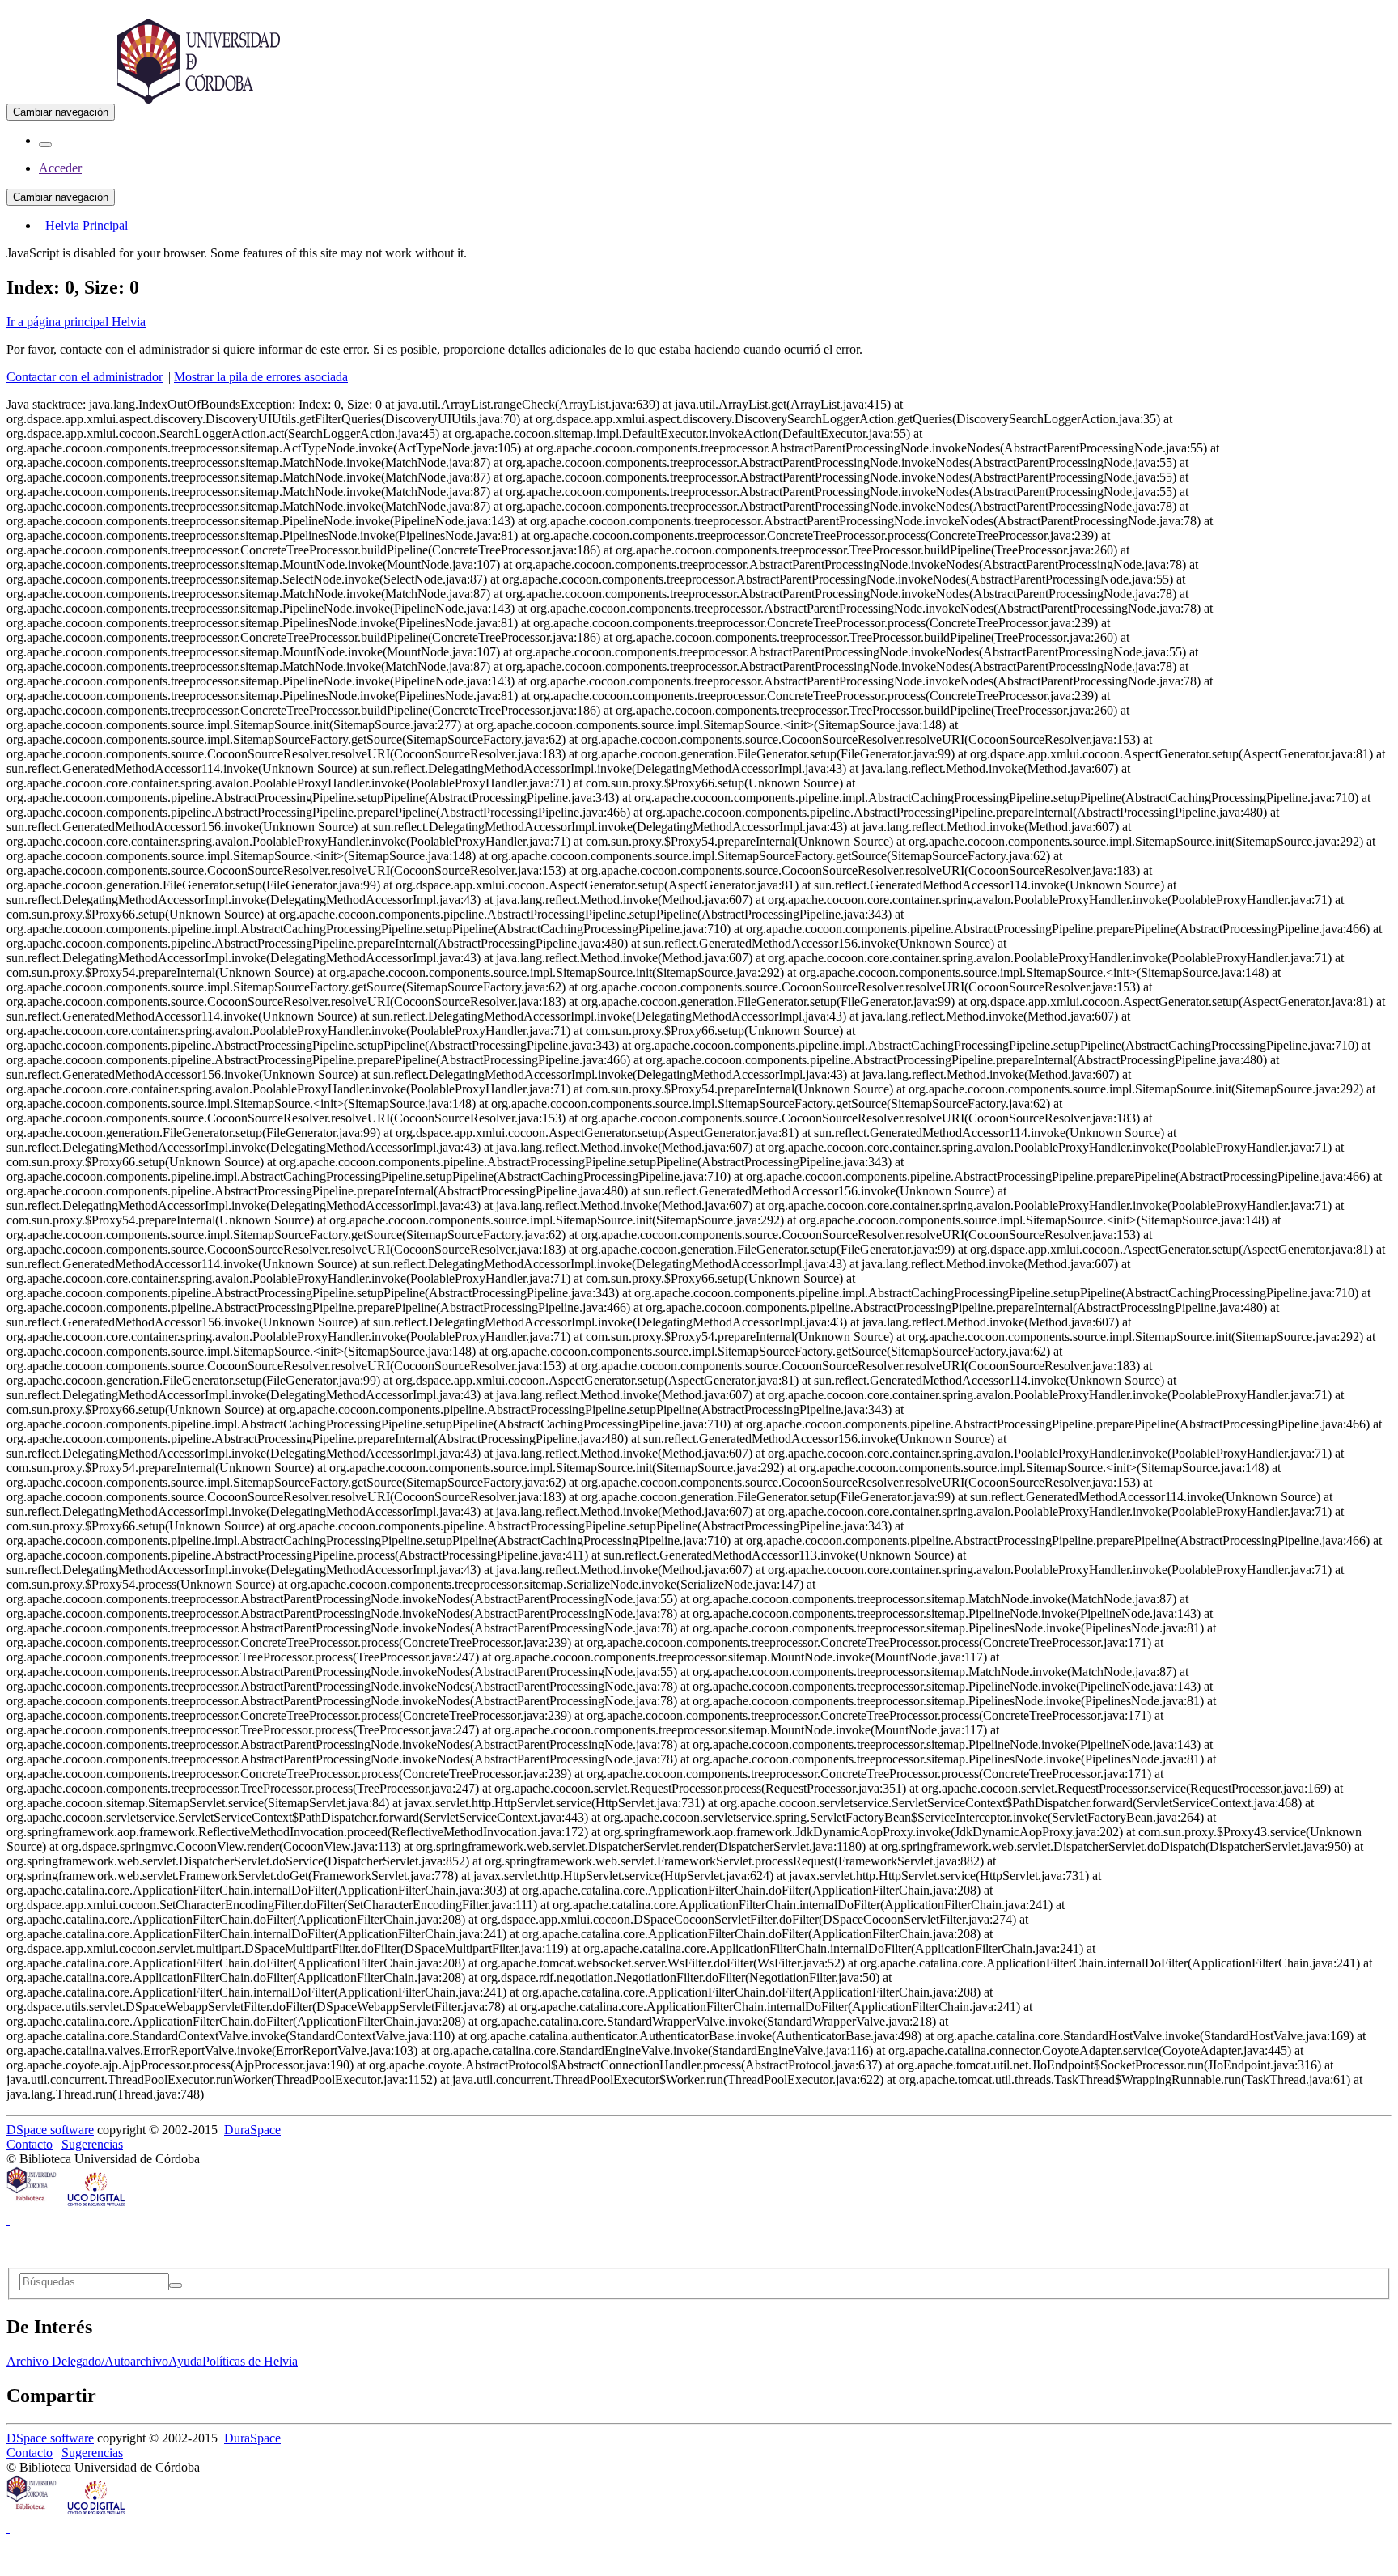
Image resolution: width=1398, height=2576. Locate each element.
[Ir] (176, 2285)
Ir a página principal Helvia (76, 322)
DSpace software (50, 2130)
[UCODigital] (97, 2205)
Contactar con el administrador (85, 377)
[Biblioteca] (32, 2205)
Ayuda (185, 2361)
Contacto (30, 2144)
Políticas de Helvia (250, 2361)
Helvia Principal (87, 225)
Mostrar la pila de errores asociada (261, 377)
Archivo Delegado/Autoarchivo (87, 2361)
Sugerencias (92, 2144)
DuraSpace (252, 2130)
